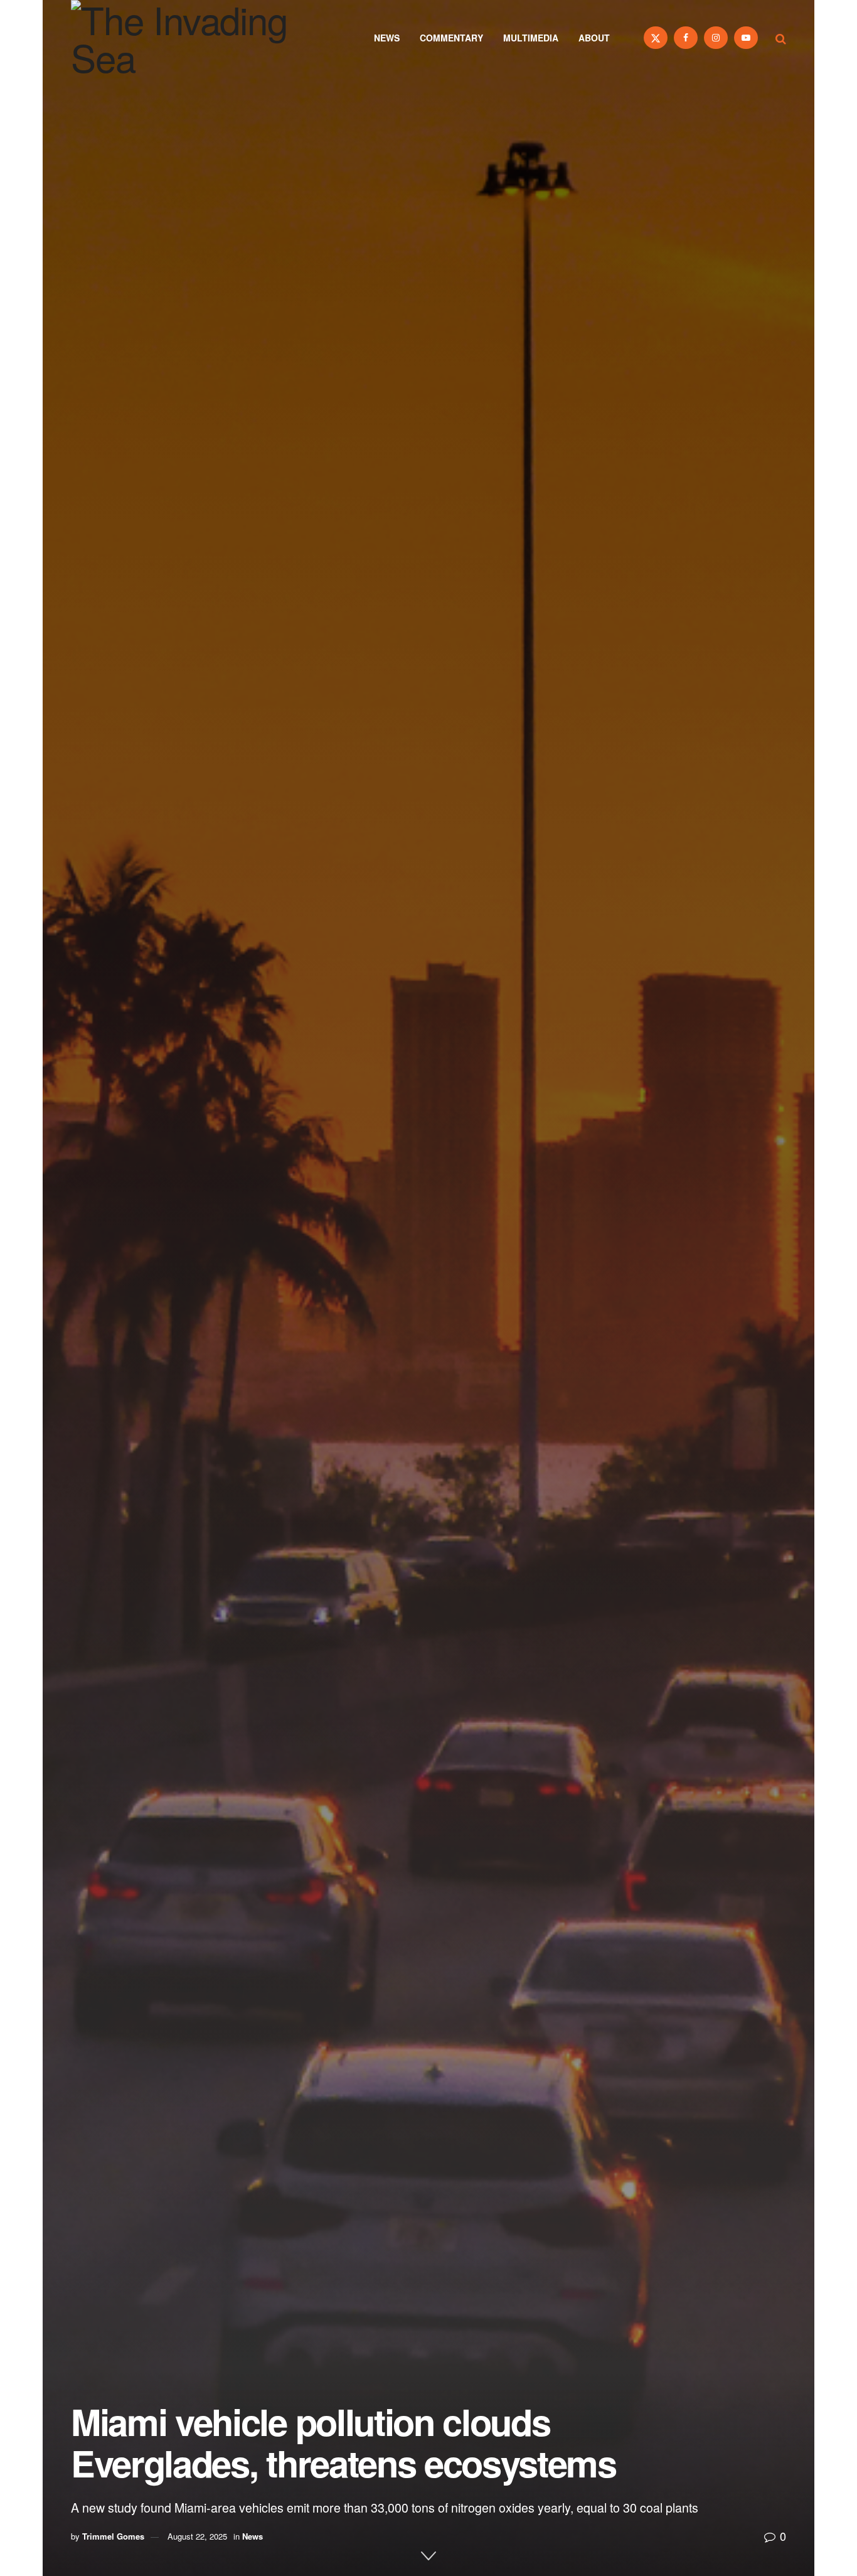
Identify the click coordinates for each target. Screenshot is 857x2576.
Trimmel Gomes (113, 2536)
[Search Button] (781, 38)
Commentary (451, 38)
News (387, 38)
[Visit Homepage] (196, 38)
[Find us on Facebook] (686, 38)
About (594, 38)
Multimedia (531, 38)
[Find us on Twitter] (656, 38)
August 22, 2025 (197, 2536)
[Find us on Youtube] (746, 38)
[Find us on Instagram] (716, 38)
